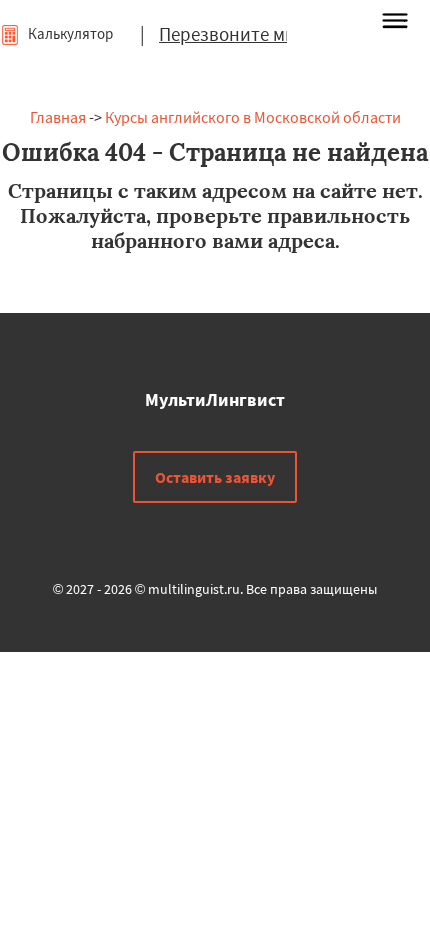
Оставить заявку (215, 477)
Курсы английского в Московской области (253, 117)
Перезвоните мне (232, 34)
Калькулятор (69, 33)
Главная (58, 117)
